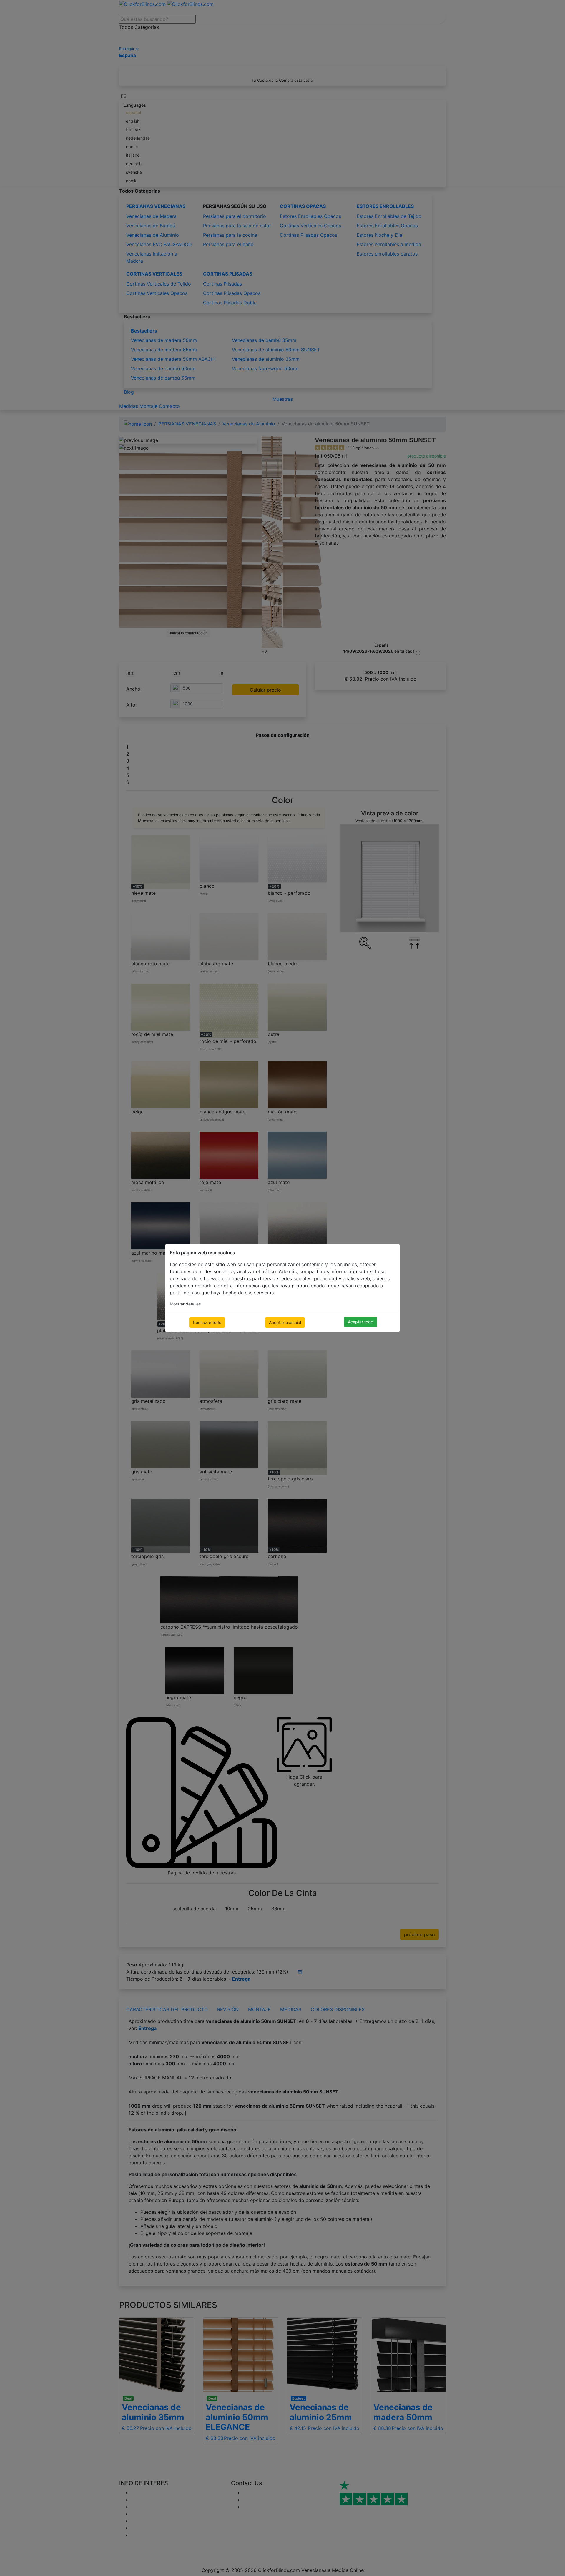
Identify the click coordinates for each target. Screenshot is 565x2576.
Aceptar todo (360, 1322)
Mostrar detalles (185, 1304)
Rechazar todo (207, 1322)
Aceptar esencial (285, 1322)
